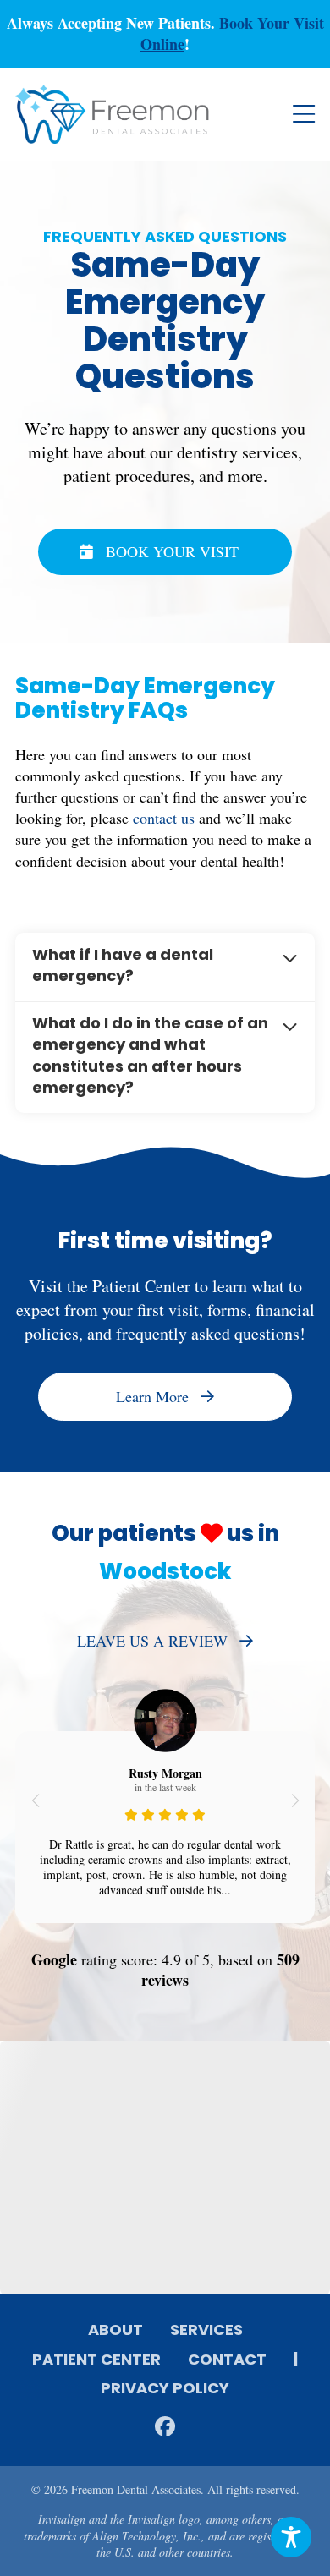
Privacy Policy (165, 2390)
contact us (164, 818)
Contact (227, 2361)
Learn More (152, 1396)
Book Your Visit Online (232, 33)
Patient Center (96, 2361)
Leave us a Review (152, 1641)
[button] (35, 1800)
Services (206, 2332)
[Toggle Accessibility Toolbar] (291, 2537)
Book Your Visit (172, 551)
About (115, 2332)
